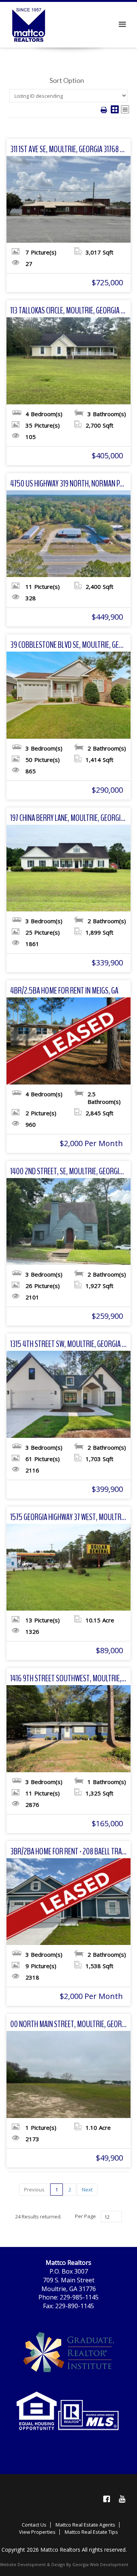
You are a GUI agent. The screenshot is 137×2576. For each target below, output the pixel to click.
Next (87, 2190)
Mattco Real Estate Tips (91, 2532)
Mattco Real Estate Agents (85, 2525)
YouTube (122, 2499)
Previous (34, 2190)
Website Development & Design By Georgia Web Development (64, 2564)
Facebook (107, 2499)
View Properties (37, 2532)
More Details (69, 199)
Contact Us (34, 2525)
